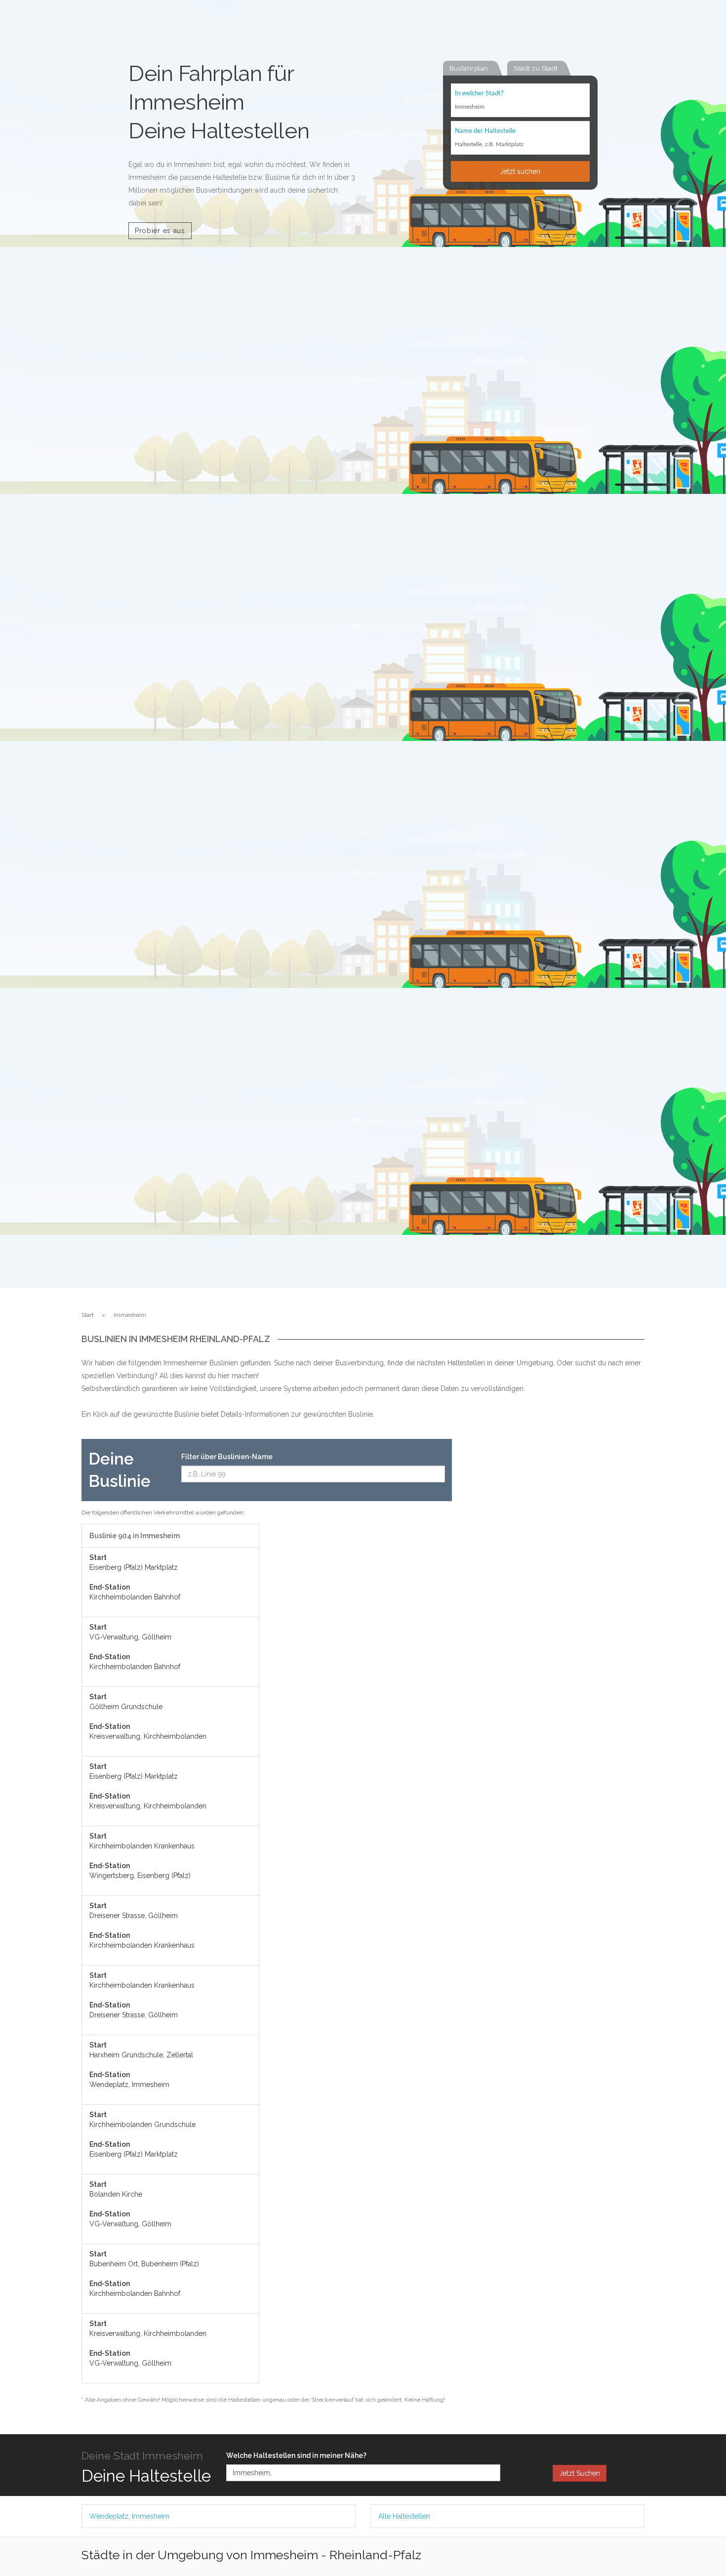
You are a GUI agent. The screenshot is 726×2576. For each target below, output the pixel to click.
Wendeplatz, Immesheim (129, 2516)
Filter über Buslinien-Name (227, 1457)
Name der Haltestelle (485, 131)
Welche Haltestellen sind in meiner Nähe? (296, 2455)
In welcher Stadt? (479, 94)
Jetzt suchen (520, 171)
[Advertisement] (556, 1587)
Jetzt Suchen (580, 2473)
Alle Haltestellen (404, 2516)
